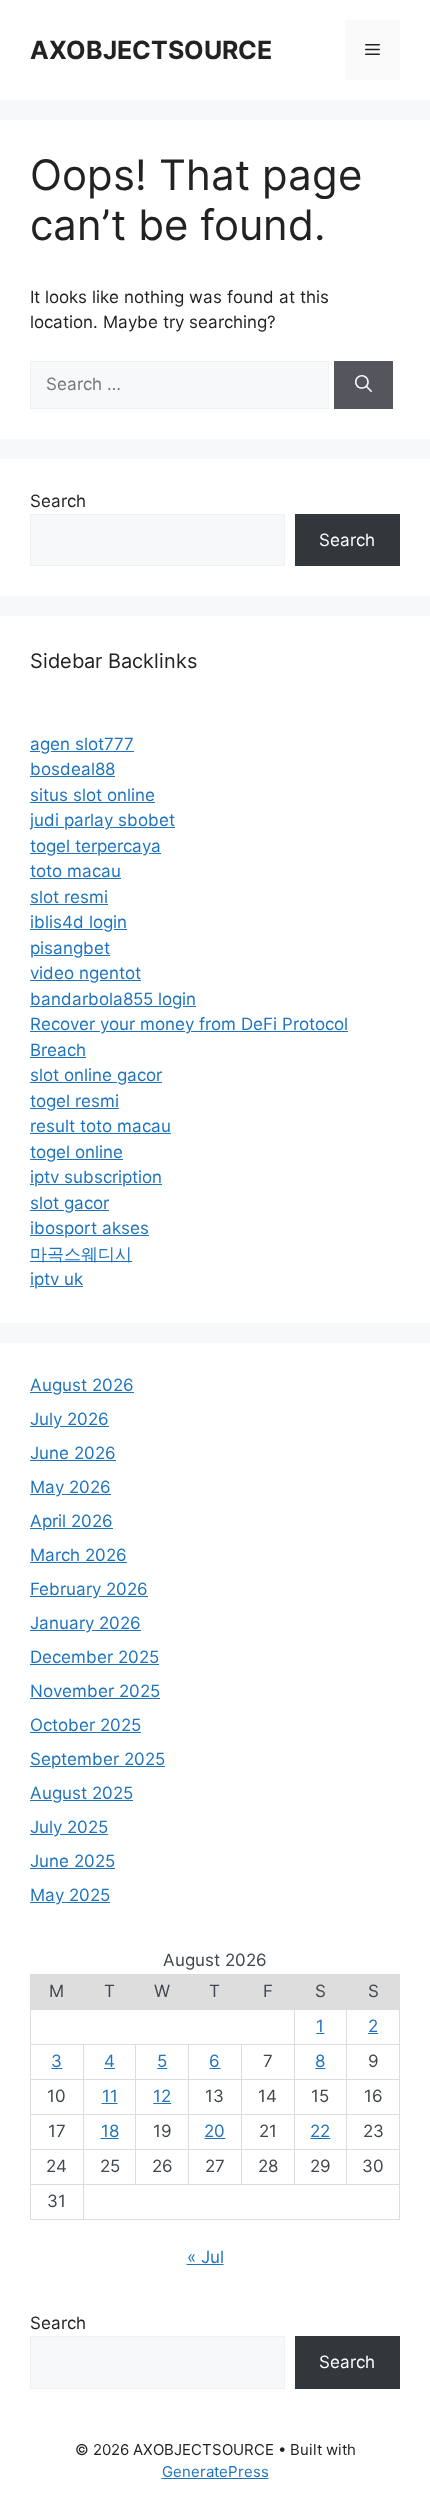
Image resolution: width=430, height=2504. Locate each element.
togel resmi (74, 1101)
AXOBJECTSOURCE (151, 50)
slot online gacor (96, 1075)
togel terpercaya (95, 846)
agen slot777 (82, 744)
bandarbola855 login (113, 999)
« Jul (205, 2257)
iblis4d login (78, 922)
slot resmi (69, 897)
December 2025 (94, 1657)
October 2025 (85, 1725)
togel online (76, 1152)
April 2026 (71, 1521)
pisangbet (70, 948)
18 (110, 2131)
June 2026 (73, 1453)
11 (110, 2096)
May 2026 (70, 1487)
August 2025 (81, 1793)
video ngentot (85, 973)
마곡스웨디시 (81, 1254)
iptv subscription (96, 1177)
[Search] (363, 385)
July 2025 (69, 1827)
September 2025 (97, 1759)
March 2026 (78, 1555)
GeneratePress (215, 2471)
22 (320, 2131)
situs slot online (92, 795)
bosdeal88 (72, 769)
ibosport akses (89, 1228)
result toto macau (100, 1126)
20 (214, 2131)
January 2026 (85, 1623)
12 (162, 2096)
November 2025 (95, 1691)
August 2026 (82, 1385)
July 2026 (69, 1419)
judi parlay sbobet (102, 820)
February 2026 (89, 1589)
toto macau (75, 871)
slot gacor (69, 1203)
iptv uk (56, 1279)
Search (58, 501)
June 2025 (72, 1861)
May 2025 (70, 1895)
